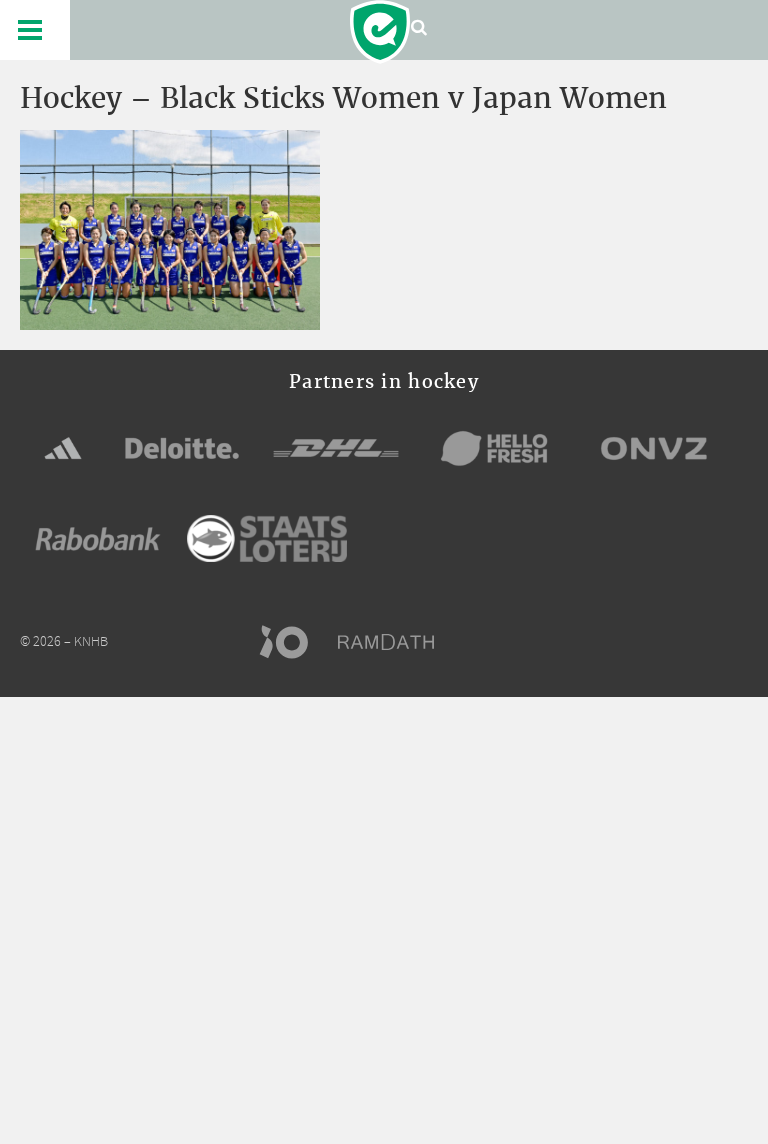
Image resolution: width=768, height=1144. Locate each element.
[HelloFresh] (495, 448)
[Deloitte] (182, 448)
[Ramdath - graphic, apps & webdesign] (396, 642)
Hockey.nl (380, 32)
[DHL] (336, 448)
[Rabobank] (98, 539)
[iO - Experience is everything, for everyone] (293, 642)
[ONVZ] (654, 448)
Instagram (699, 642)
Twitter (662, 642)
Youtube (736, 642)
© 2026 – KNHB (64, 642)
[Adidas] (63, 448)
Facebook (625, 642)
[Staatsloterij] (267, 538)
